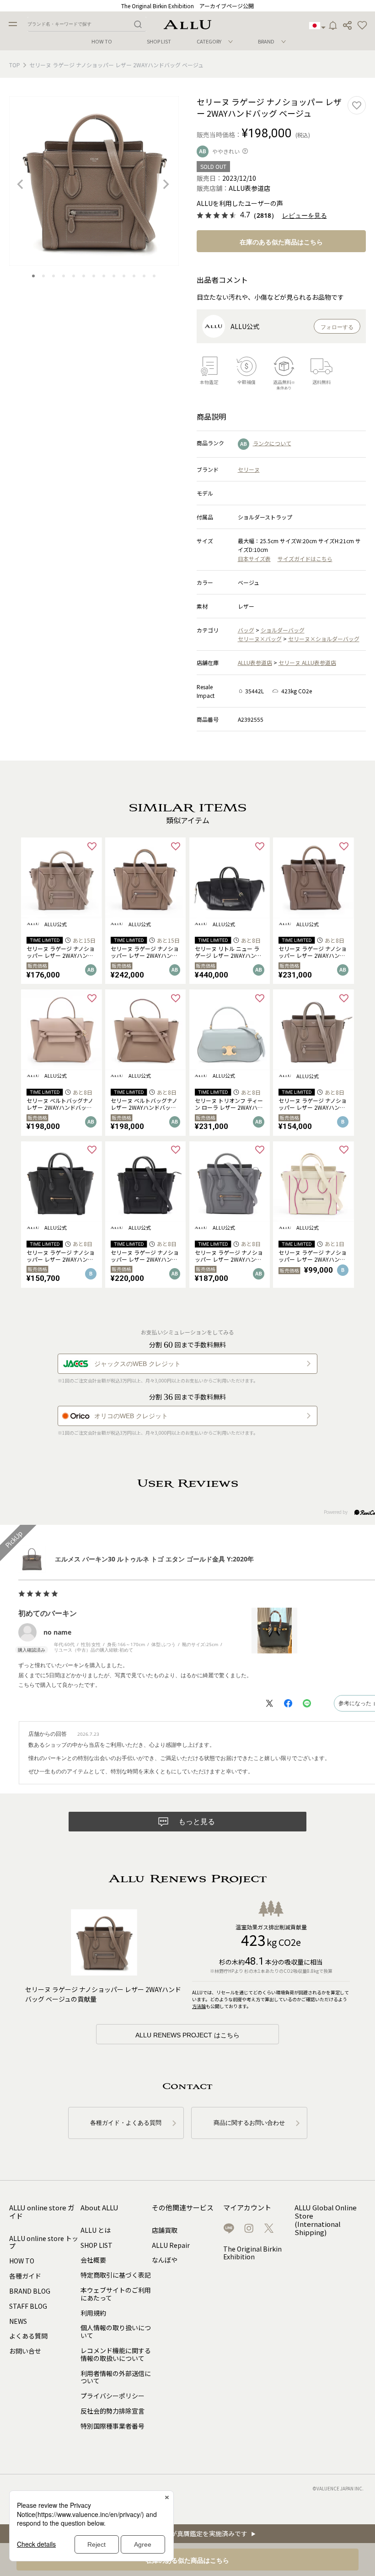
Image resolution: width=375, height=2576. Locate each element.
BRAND (266, 41)
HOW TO (102, 41)
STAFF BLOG (28, 2306)
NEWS (18, 2321)
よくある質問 (28, 2336)
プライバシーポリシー (112, 2396)
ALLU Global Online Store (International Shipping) (326, 2220)
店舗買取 (165, 2230)
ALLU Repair (171, 2245)
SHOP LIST (159, 41)
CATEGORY (209, 41)
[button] (362, 26)
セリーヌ (249, 469)
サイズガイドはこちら (305, 559)
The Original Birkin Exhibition (252, 2253)
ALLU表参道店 (255, 662)
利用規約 (93, 2313)
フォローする (337, 327)
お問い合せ (25, 2351)
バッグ (246, 630)
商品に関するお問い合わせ (249, 2123)
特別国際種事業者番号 (112, 2426)
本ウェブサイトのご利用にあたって (116, 2294)
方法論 (199, 2006)
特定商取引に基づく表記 (116, 2275)
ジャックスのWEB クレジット (137, 1364)
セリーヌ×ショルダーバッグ (324, 639)
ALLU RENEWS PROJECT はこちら (187, 2035)
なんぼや (165, 2260)
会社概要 (93, 2260)
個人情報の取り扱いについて (116, 2331)
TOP (15, 65)
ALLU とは (96, 2230)
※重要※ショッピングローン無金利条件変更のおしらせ (188, 6)
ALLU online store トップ (44, 2242)
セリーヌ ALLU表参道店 (307, 662)
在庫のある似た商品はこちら (281, 242)
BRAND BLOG (30, 2291)
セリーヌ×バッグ (260, 639)
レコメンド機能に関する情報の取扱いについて (116, 2354)
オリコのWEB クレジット (131, 1416)
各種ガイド (25, 2276)
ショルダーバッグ (283, 630)
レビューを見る (305, 216)
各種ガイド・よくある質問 (126, 2123)
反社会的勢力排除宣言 (112, 2411)
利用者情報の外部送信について (116, 2377)
